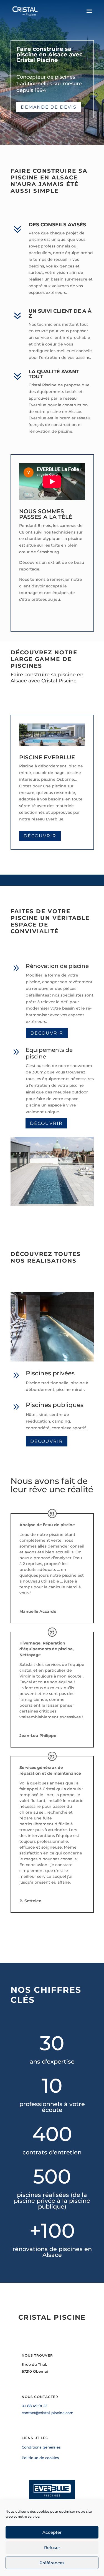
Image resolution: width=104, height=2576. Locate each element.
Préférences (52, 2563)
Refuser (52, 2548)
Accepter (52, 2532)
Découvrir (40, 836)
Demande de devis (49, 107)
